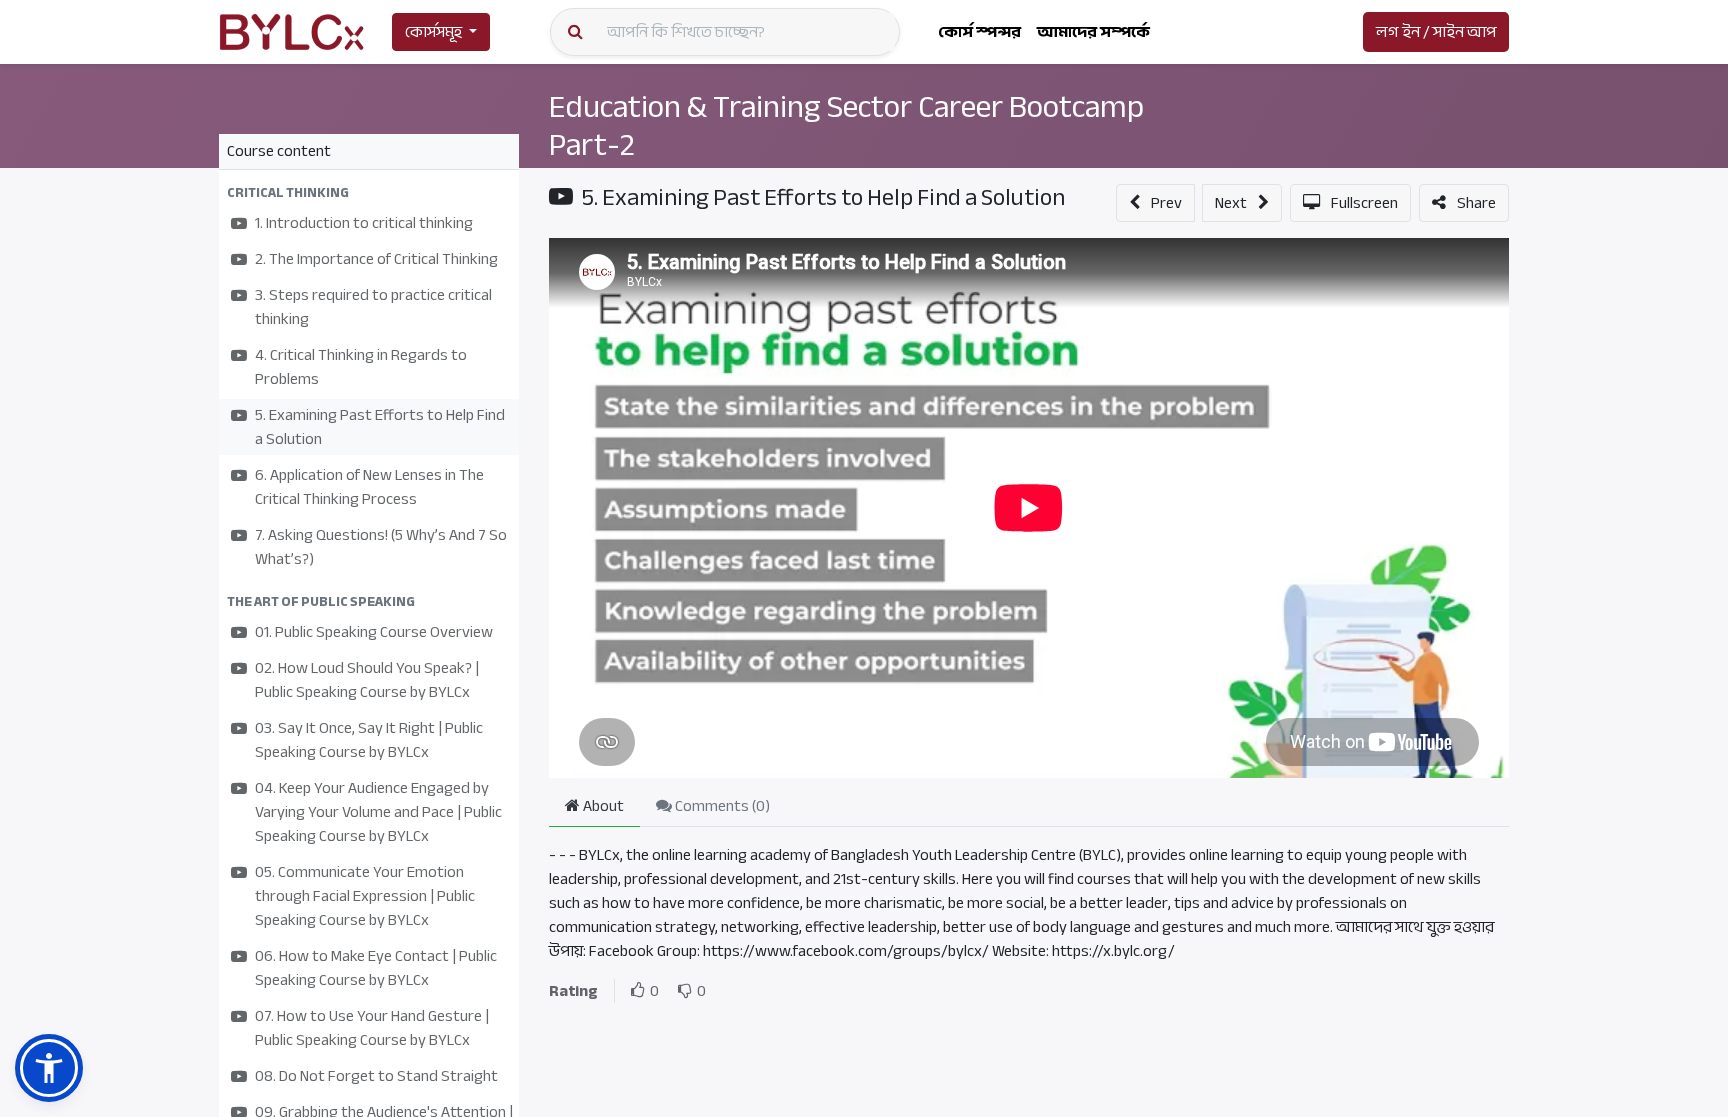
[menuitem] (979, 32)
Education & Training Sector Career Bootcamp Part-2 (846, 126)
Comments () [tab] (721, 806)
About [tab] (602, 806)
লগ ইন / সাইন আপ (1436, 32)
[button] (369, 192)
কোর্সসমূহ (433, 32)
